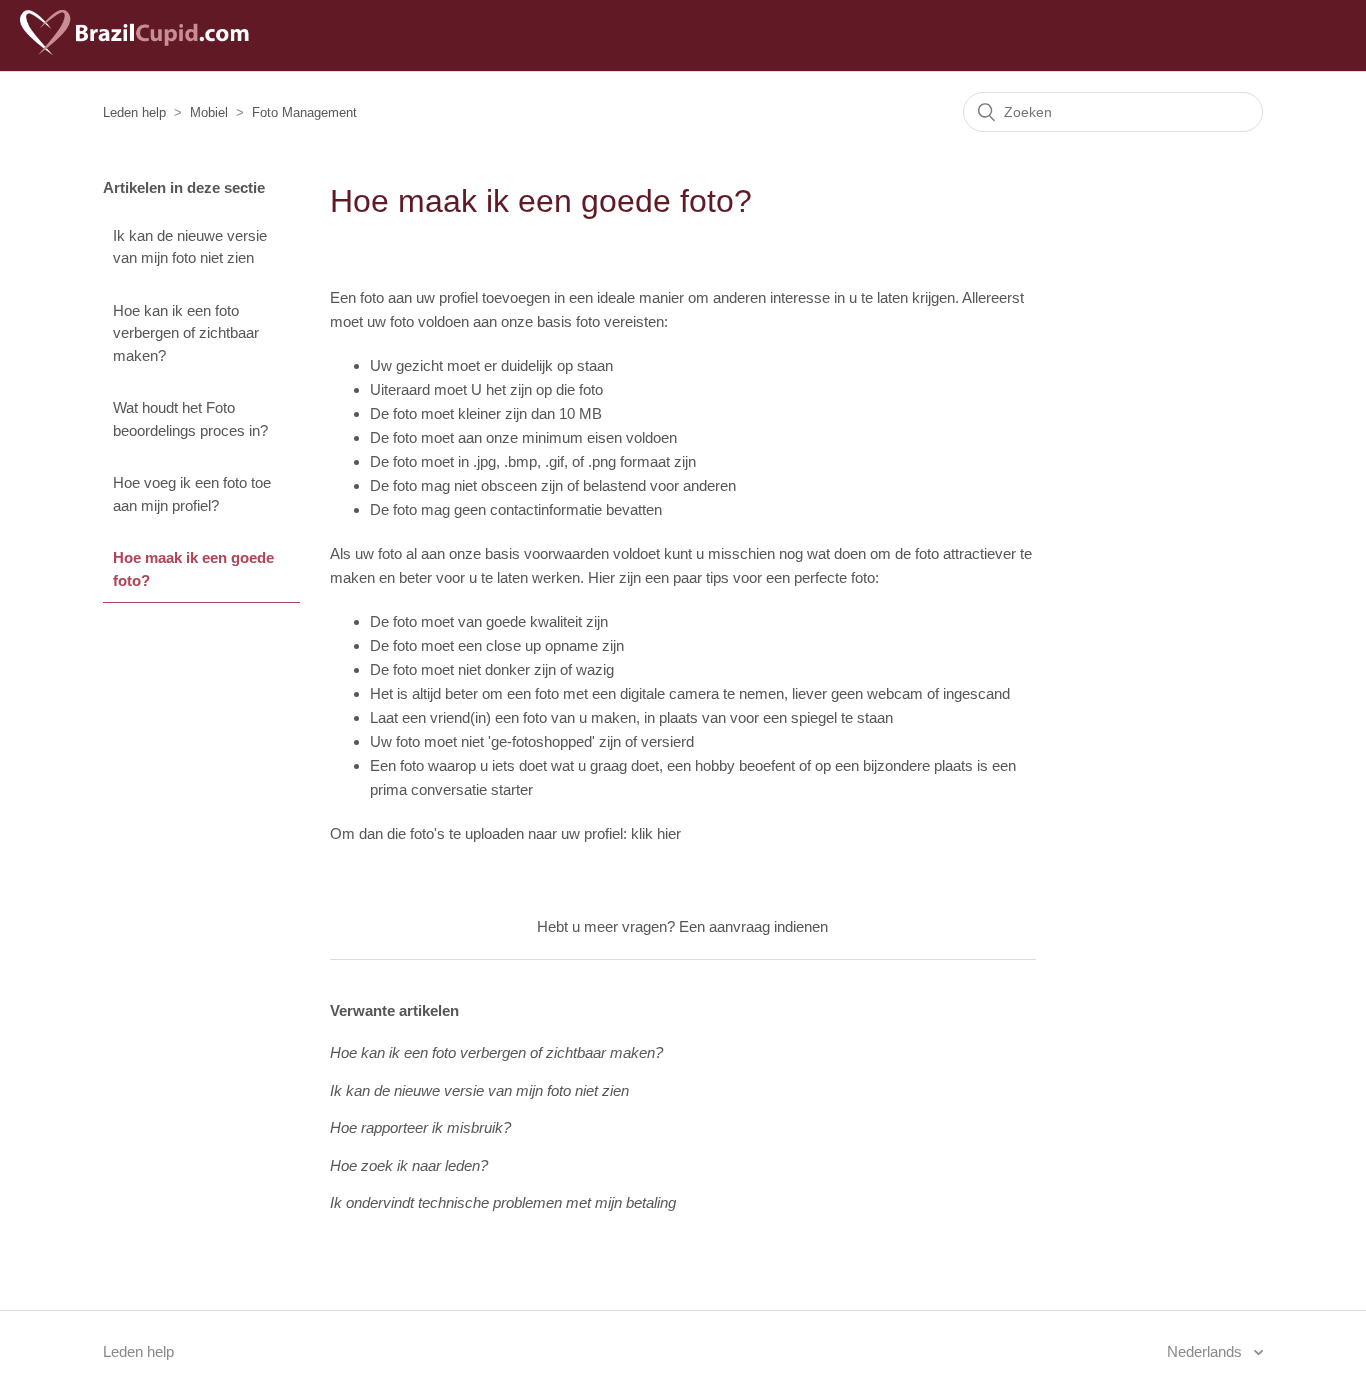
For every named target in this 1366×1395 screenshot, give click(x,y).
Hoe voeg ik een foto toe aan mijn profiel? (192, 494)
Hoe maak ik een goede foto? (193, 569)
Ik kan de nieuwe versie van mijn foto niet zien (190, 247)
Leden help (134, 112)
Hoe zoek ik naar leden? (409, 1165)
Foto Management (304, 112)
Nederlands (1206, 1351)
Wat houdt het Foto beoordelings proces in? (190, 419)
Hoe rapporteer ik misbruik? (420, 1127)
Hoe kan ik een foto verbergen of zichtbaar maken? (186, 333)
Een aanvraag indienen (753, 926)
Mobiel (209, 112)
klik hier (656, 833)
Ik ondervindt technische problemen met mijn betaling (503, 1202)
